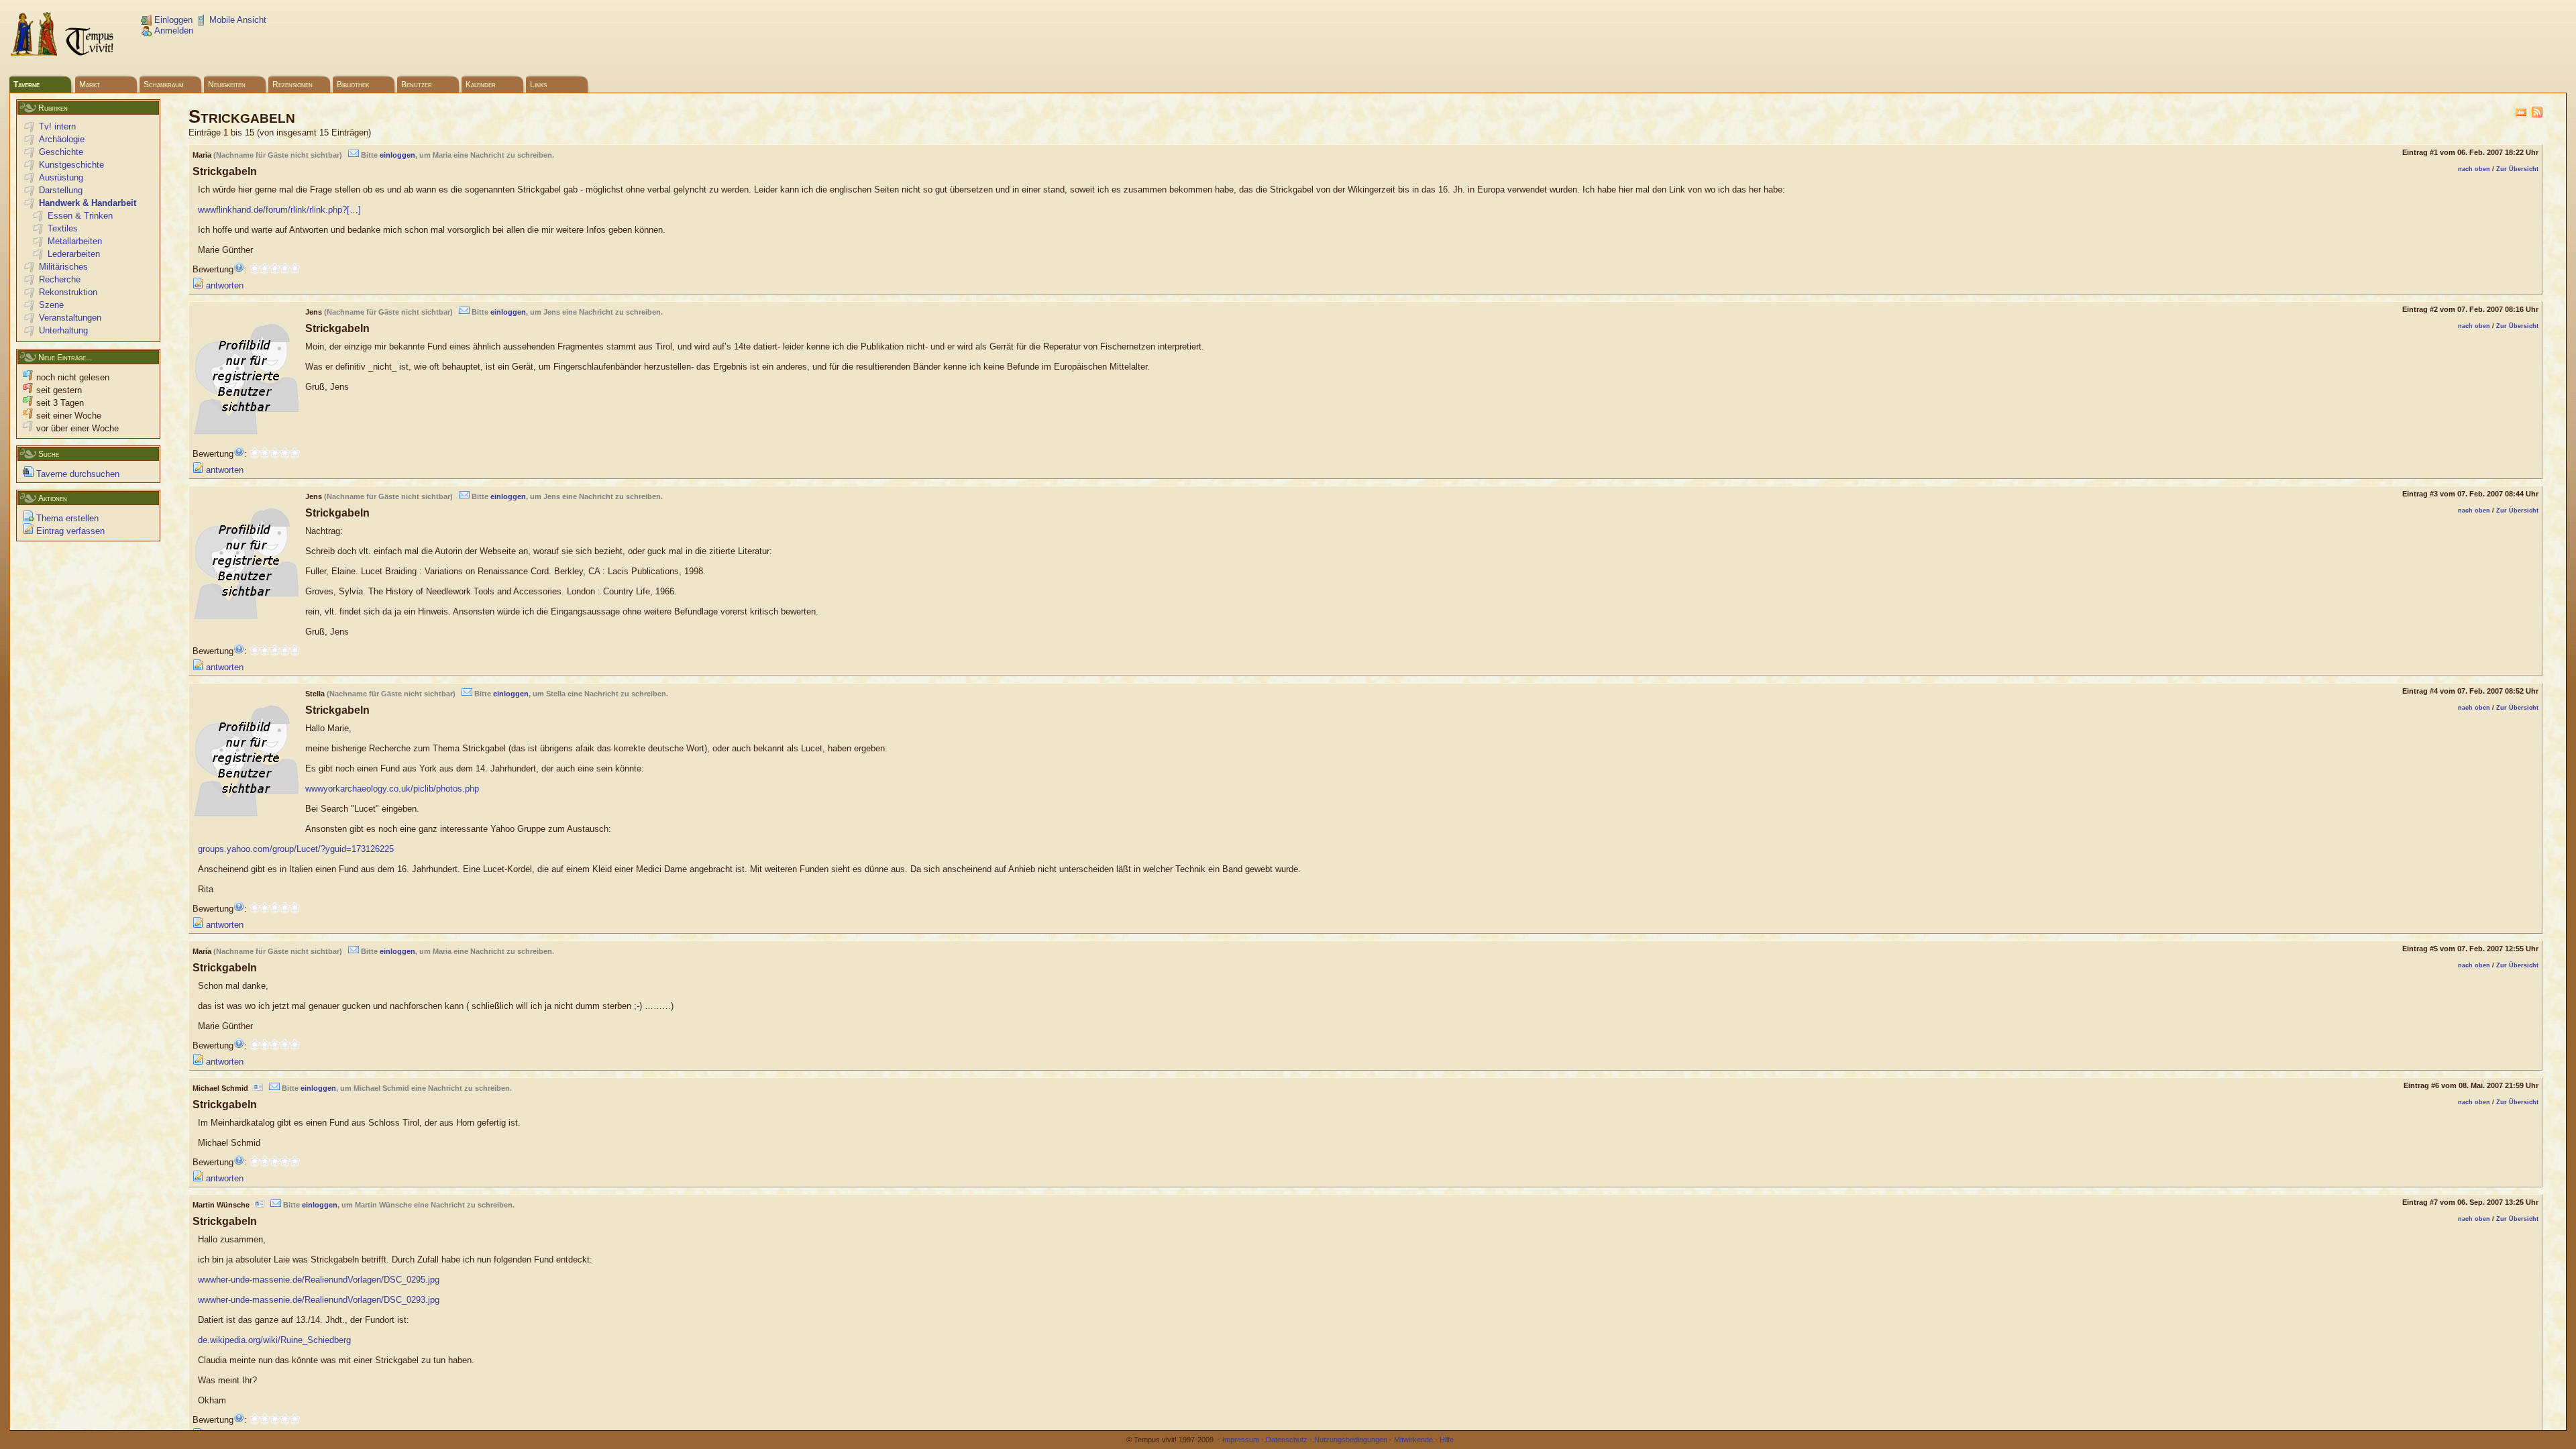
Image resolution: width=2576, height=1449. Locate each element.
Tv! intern (57, 126)
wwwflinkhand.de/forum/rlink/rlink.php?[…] (279, 210)
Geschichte (61, 152)
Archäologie (62, 139)
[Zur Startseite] (63, 54)
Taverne (26, 85)
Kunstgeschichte (71, 165)
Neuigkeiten (227, 85)
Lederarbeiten (74, 254)
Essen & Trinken (80, 216)
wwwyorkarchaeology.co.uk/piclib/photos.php (392, 789)
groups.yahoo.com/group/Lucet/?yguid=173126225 (296, 849)
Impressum (1241, 1440)
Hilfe (1447, 1440)
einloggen (397, 155)
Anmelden (172, 31)
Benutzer (417, 85)
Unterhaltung (63, 330)
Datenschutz (1287, 1440)
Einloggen (172, 20)
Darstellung (61, 190)
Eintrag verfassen (69, 531)
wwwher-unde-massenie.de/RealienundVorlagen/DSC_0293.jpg (319, 1300)
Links (538, 85)
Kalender (481, 85)
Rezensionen (292, 85)
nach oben (2474, 169)
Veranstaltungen (70, 318)
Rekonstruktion (68, 292)
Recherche (60, 279)
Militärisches (63, 267)
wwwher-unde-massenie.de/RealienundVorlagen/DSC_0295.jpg (319, 1280)
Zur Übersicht (2517, 169)
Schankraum (164, 85)
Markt (90, 85)
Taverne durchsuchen (76, 474)
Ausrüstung (61, 177)
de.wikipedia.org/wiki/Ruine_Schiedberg (274, 1340)
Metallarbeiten (75, 241)
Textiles (63, 228)
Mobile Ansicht (236, 20)
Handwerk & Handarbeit (88, 203)
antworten (223, 285)
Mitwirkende (1413, 1440)
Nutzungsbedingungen (1351, 1440)
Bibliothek (353, 85)
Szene (51, 305)
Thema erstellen (66, 518)
